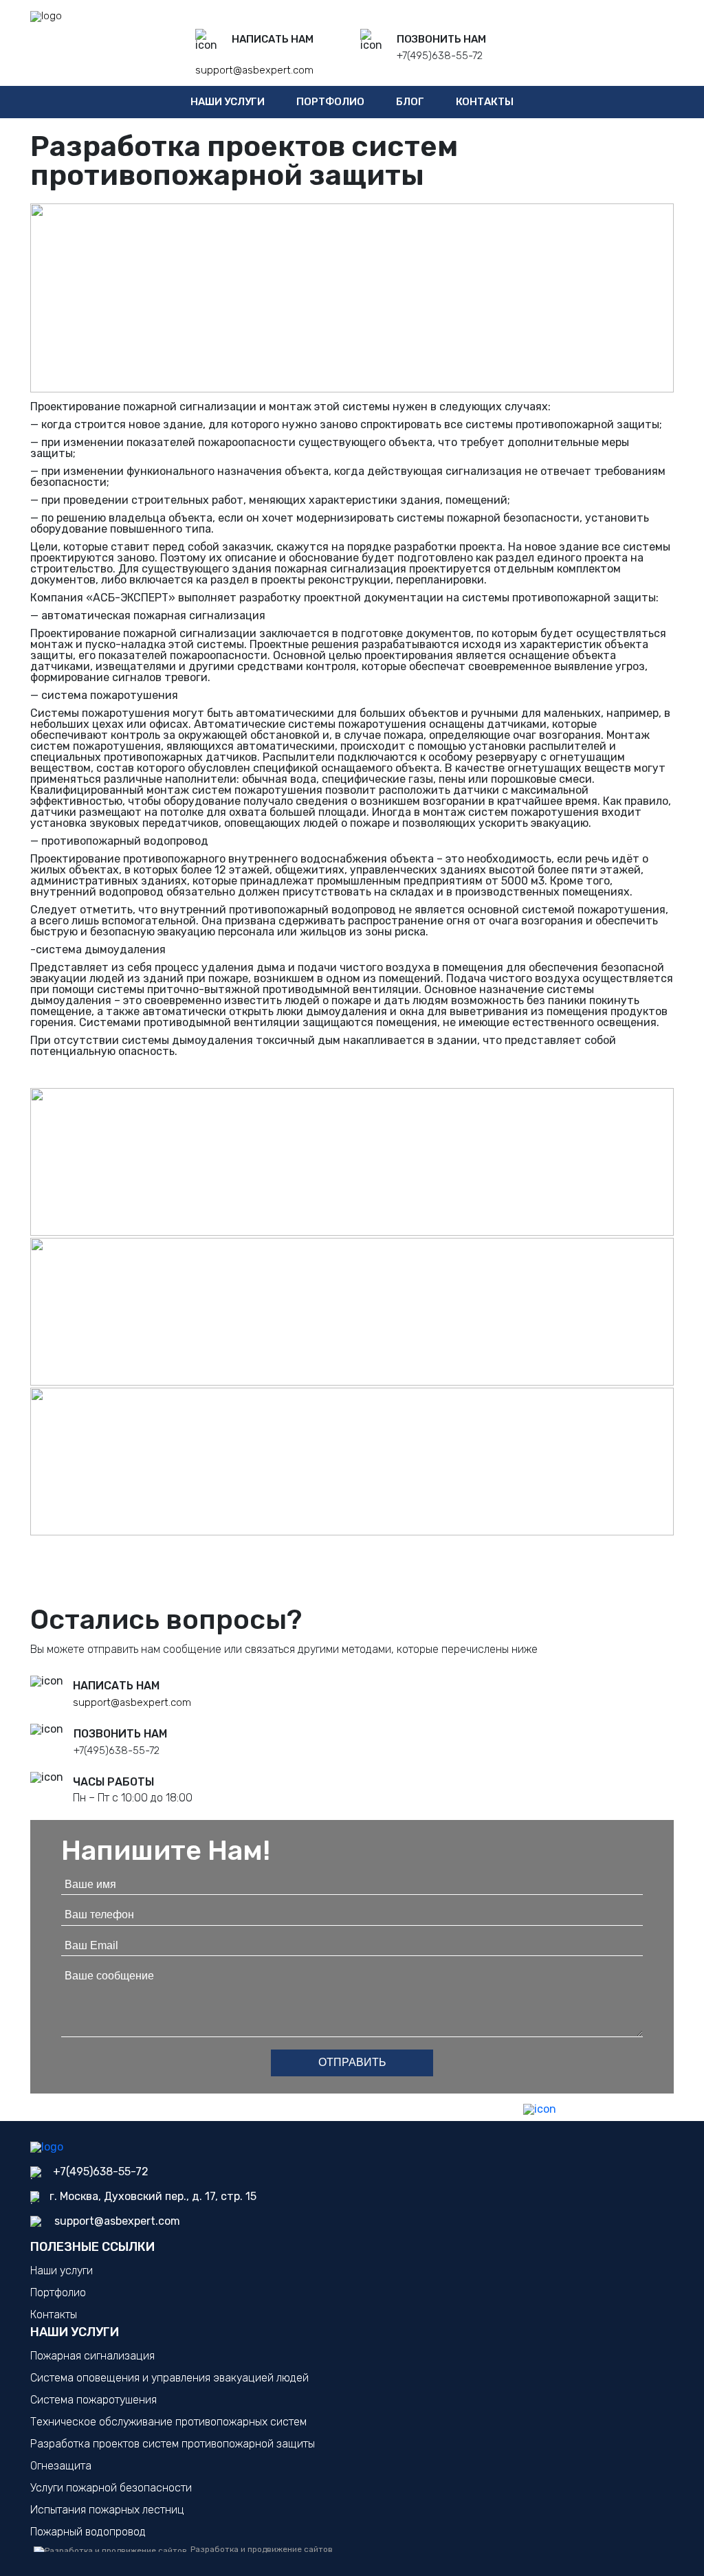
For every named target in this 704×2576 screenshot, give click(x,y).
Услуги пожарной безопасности (111, 2488)
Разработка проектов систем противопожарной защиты (173, 2444)
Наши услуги (228, 102)
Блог (410, 102)
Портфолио (330, 102)
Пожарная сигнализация (92, 2356)
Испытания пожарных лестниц (107, 2510)
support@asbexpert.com (254, 70)
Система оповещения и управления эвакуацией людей (169, 2378)
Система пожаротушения (93, 2400)
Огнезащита (61, 2466)
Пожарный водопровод (88, 2532)
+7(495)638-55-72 (440, 56)
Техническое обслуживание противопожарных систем (168, 2422)
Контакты (485, 102)
